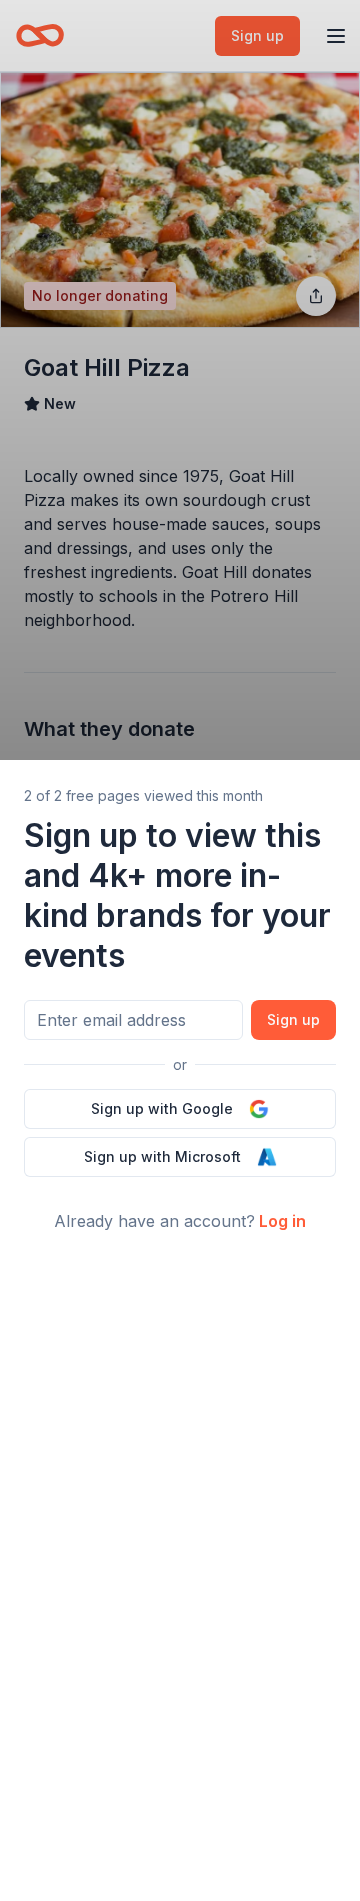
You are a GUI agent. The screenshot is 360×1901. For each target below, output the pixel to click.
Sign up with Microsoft (162, 1156)
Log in (282, 1221)
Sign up (293, 1019)
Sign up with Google (162, 1108)
